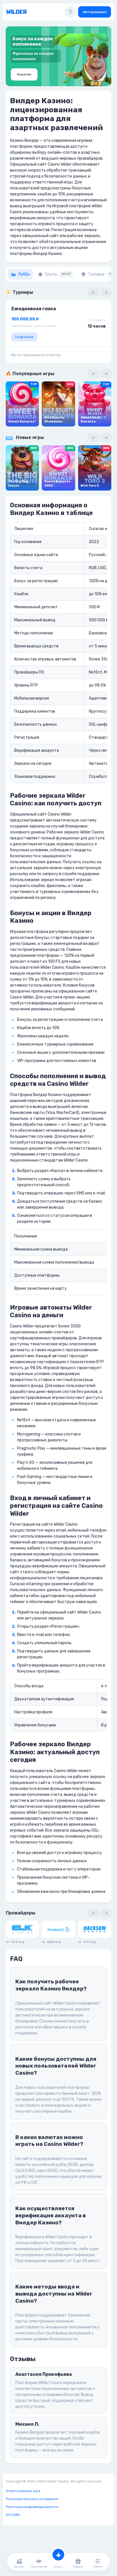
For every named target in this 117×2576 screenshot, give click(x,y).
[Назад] (93, 292)
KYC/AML (13, 2515)
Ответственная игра (23, 2491)
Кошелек (24, 74)
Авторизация (95, 12)
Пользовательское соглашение (32, 2499)
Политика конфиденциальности (32, 2507)
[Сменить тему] (70, 12)
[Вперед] (106, 292)
